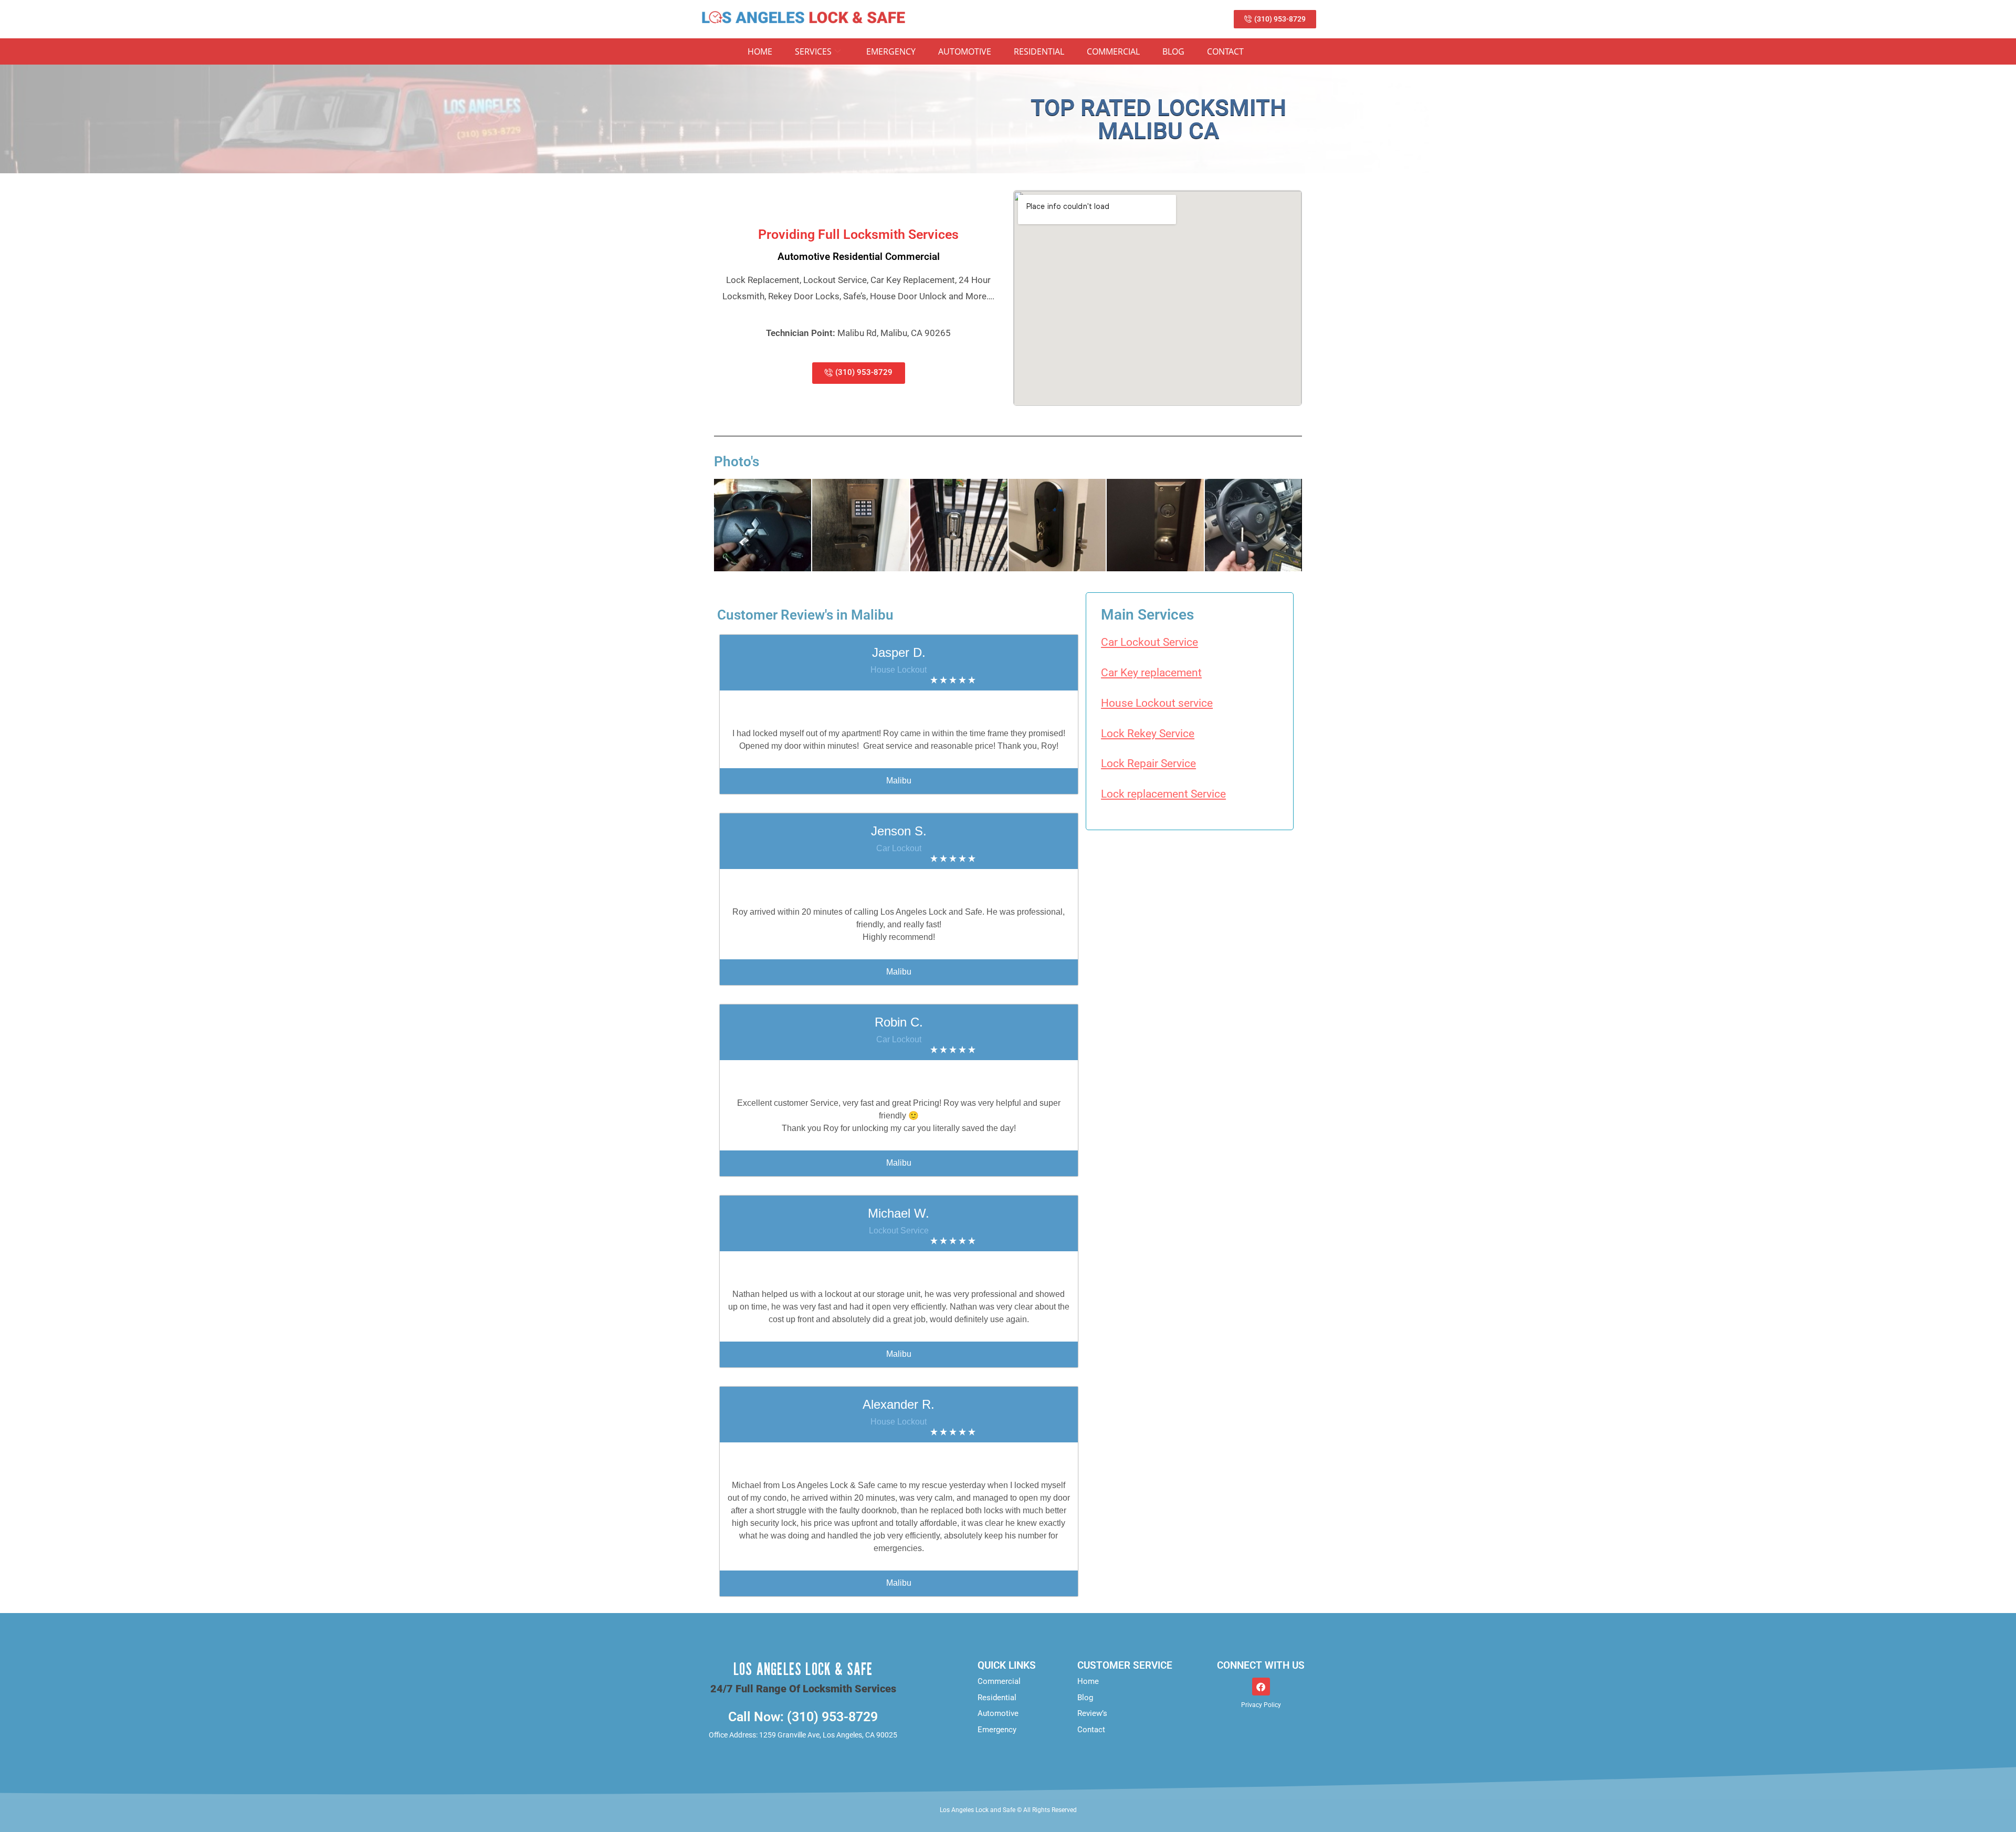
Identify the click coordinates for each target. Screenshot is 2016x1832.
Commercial (1113, 51)
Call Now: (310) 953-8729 (803, 1717)
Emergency (891, 51)
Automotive (965, 51)
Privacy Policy (1261, 1705)
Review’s (1092, 1713)
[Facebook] (1261, 1687)
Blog (1173, 51)
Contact (1225, 51)
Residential (1039, 51)
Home (760, 51)
